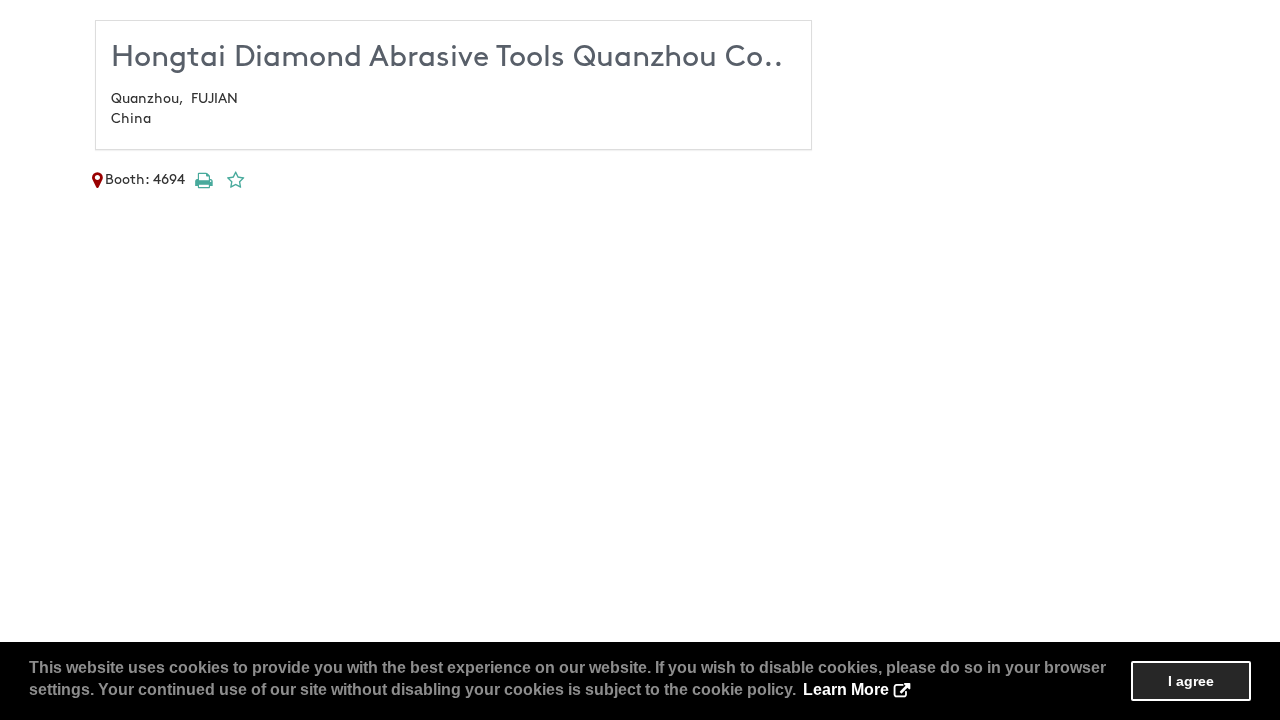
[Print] (203, 179)
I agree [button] (1191, 681)
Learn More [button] (846, 689)
